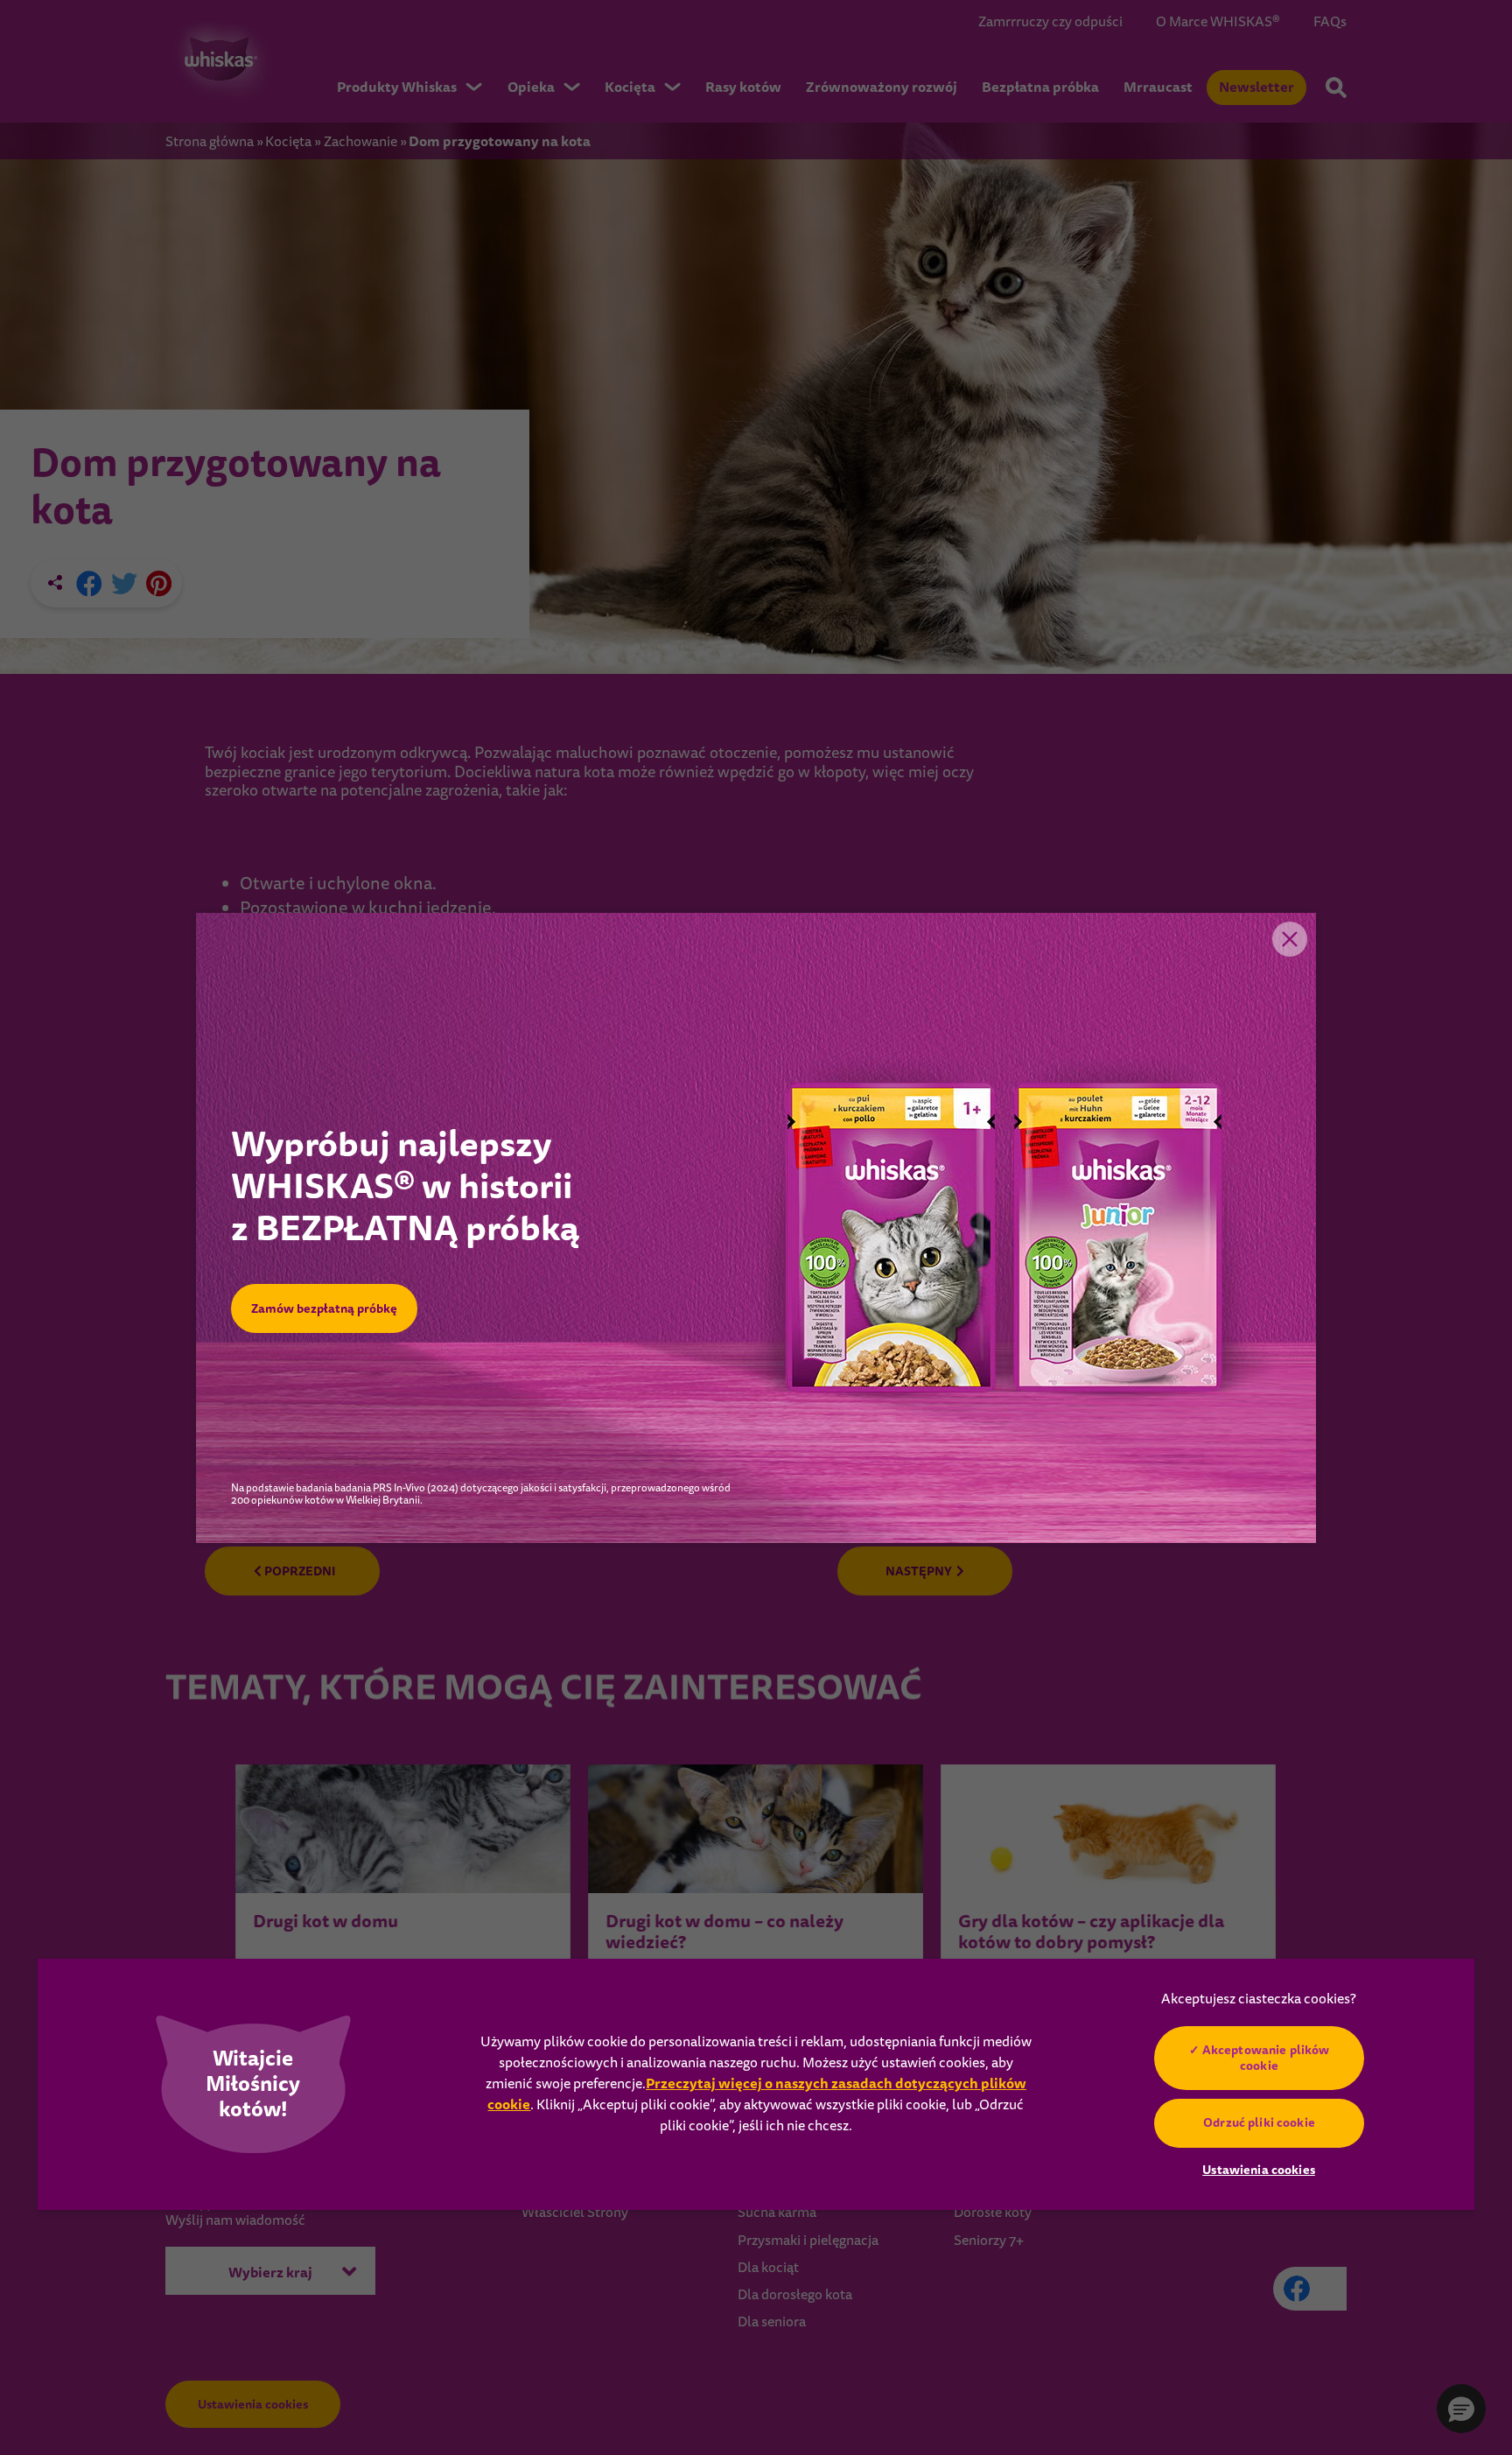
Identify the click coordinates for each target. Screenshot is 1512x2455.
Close (1290, 939)
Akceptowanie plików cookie (1265, 2058)
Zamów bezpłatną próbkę (324, 1308)
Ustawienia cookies (1259, 2170)
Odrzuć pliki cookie (1259, 2122)
